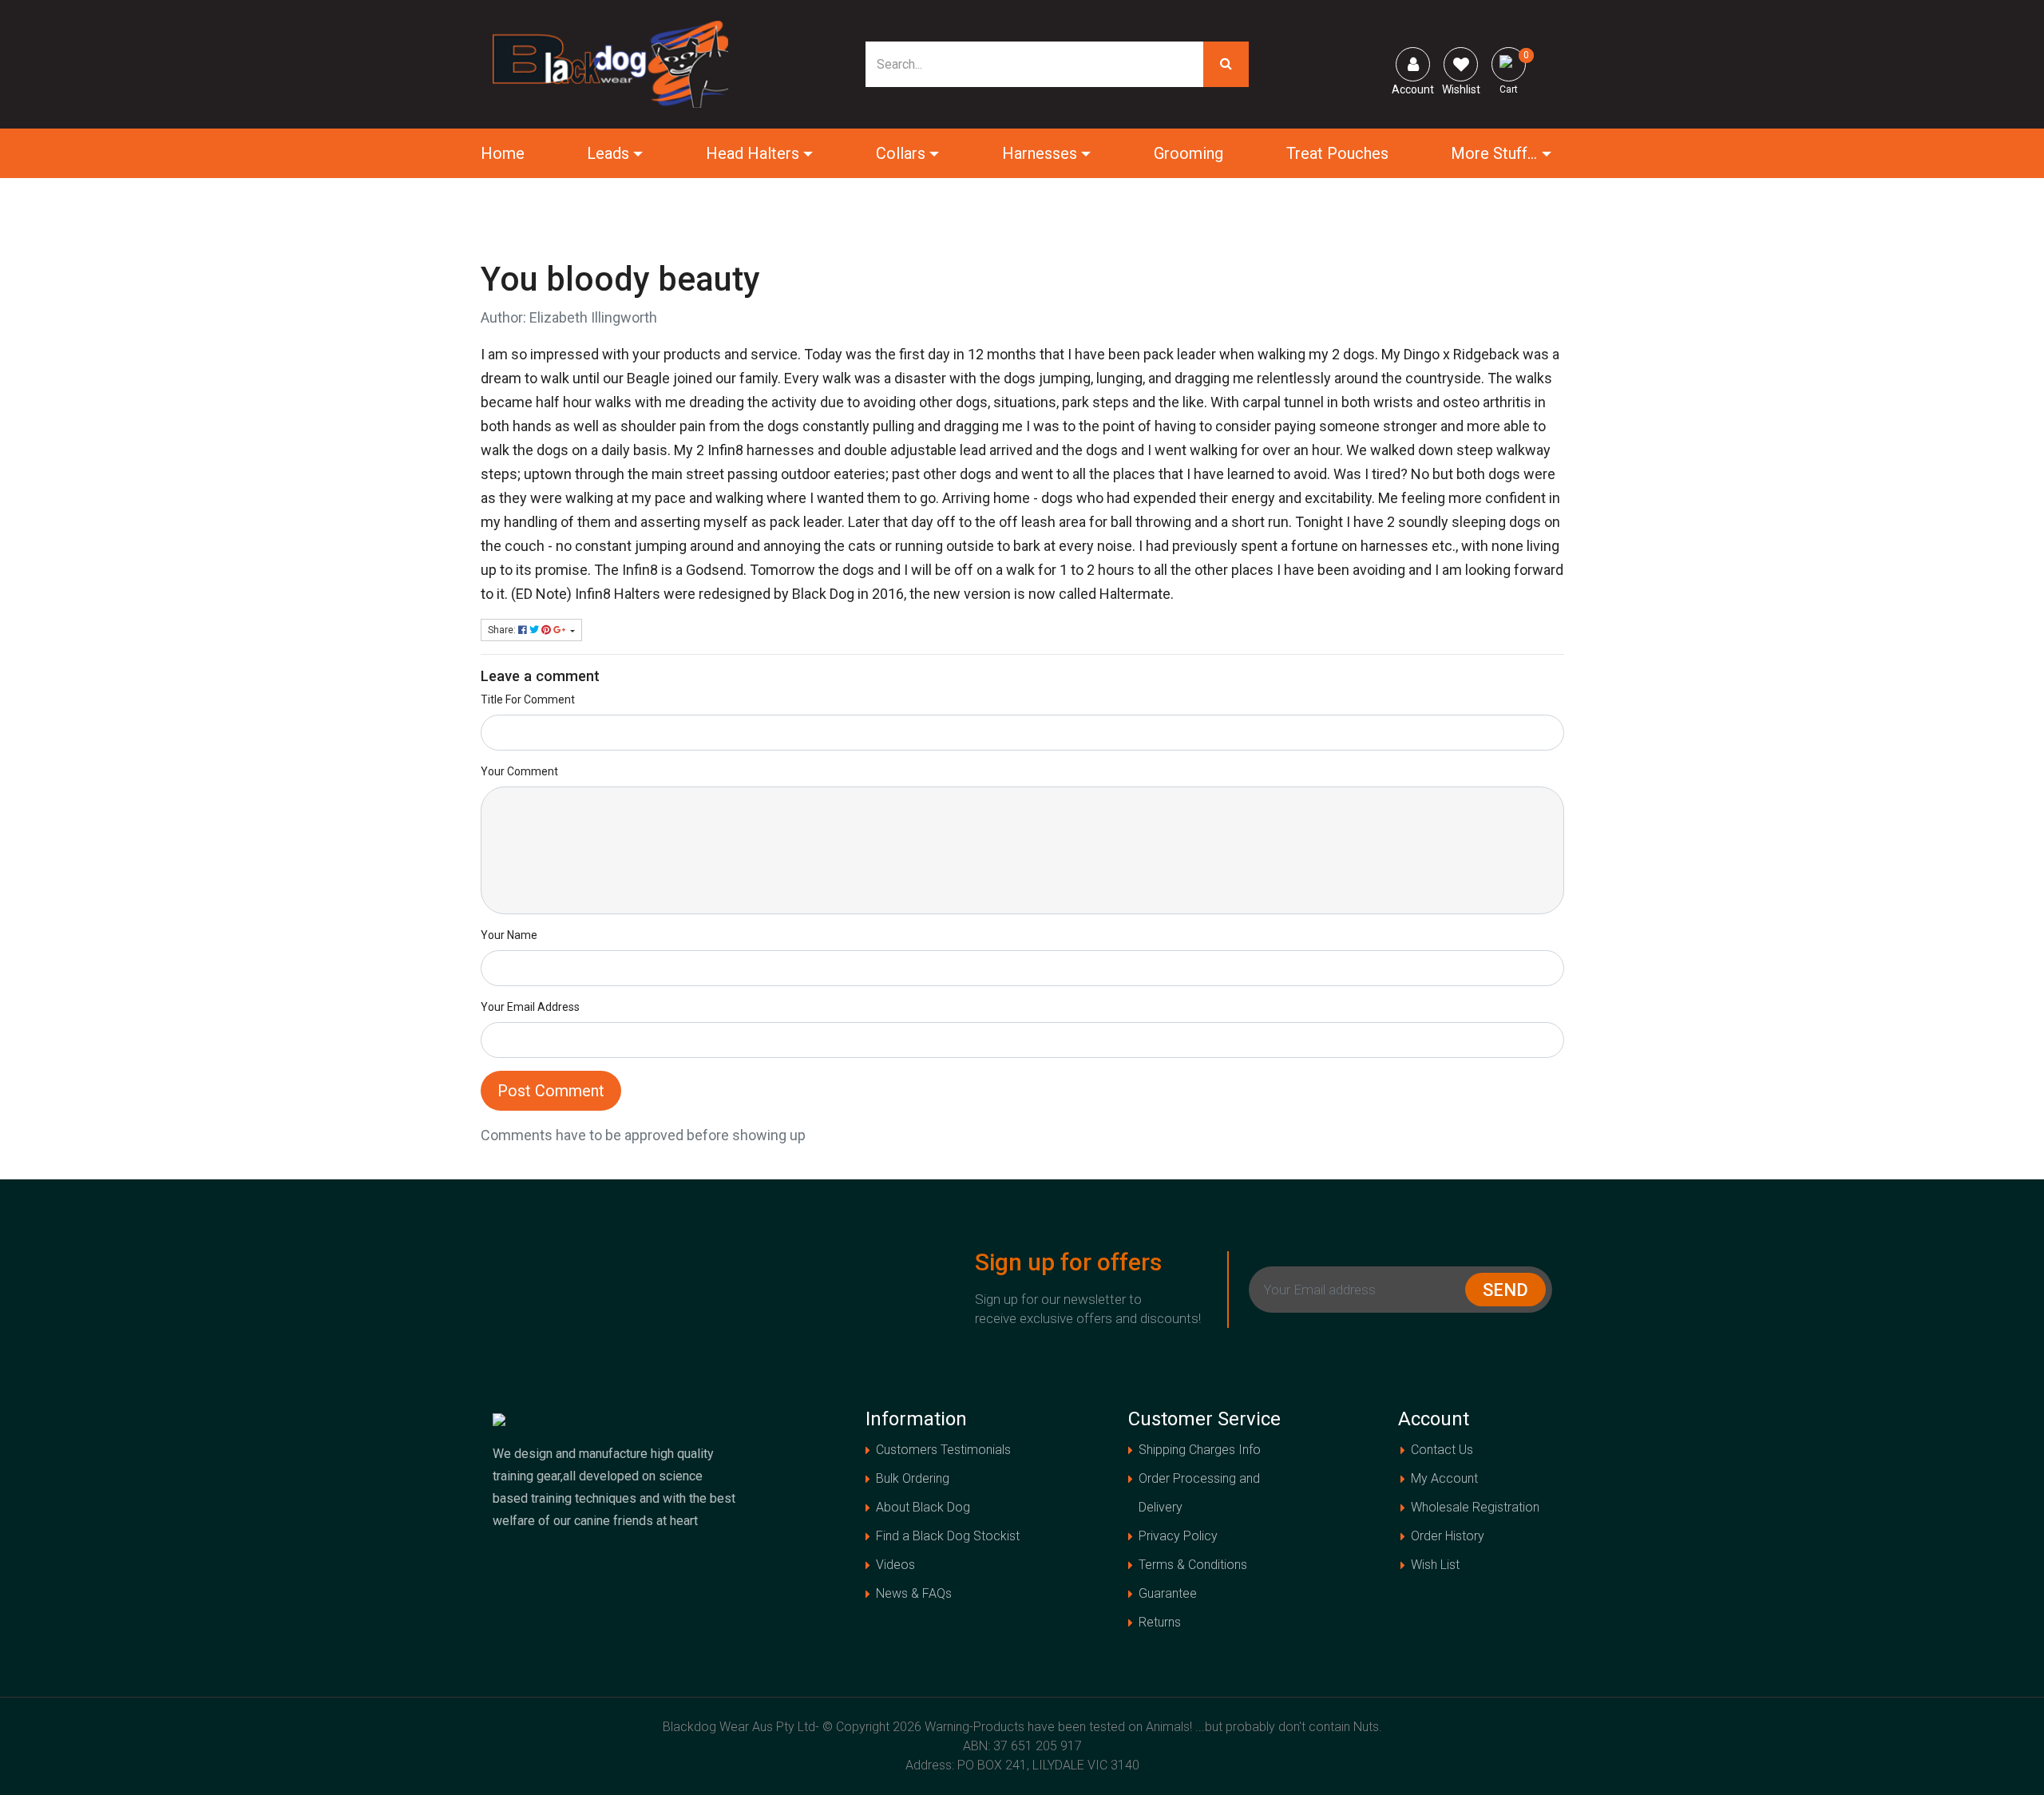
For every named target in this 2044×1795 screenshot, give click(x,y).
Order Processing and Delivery (1199, 1493)
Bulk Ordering (913, 1478)
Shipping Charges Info (1200, 1450)
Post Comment (551, 1091)
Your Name (509, 935)
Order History (1448, 1536)
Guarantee (1168, 1593)
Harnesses (1040, 153)
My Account (1444, 1478)
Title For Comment (528, 699)
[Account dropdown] (1413, 64)
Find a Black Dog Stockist (948, 1536)
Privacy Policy (1178, 1536)
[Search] (1226, 64)
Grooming (1188, 153)
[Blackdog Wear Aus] (611, 63)
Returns (1160, 1622)
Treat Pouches (1337, 153)
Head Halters (753, 153)
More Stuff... (1494, 153)
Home (503, 153)
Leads (608, 153)
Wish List (1435, 1565)
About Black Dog (923, 1507)
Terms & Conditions (1193, 1565)
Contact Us (1442, 1450)
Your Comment (519, 771)
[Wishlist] (1461, 64)
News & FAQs (914, 1593)
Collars (901, 153)
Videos (895, 1565)
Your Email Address (530, 1007)
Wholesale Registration (1475, 1507)
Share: (503, 630)
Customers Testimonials (943, 1450)
